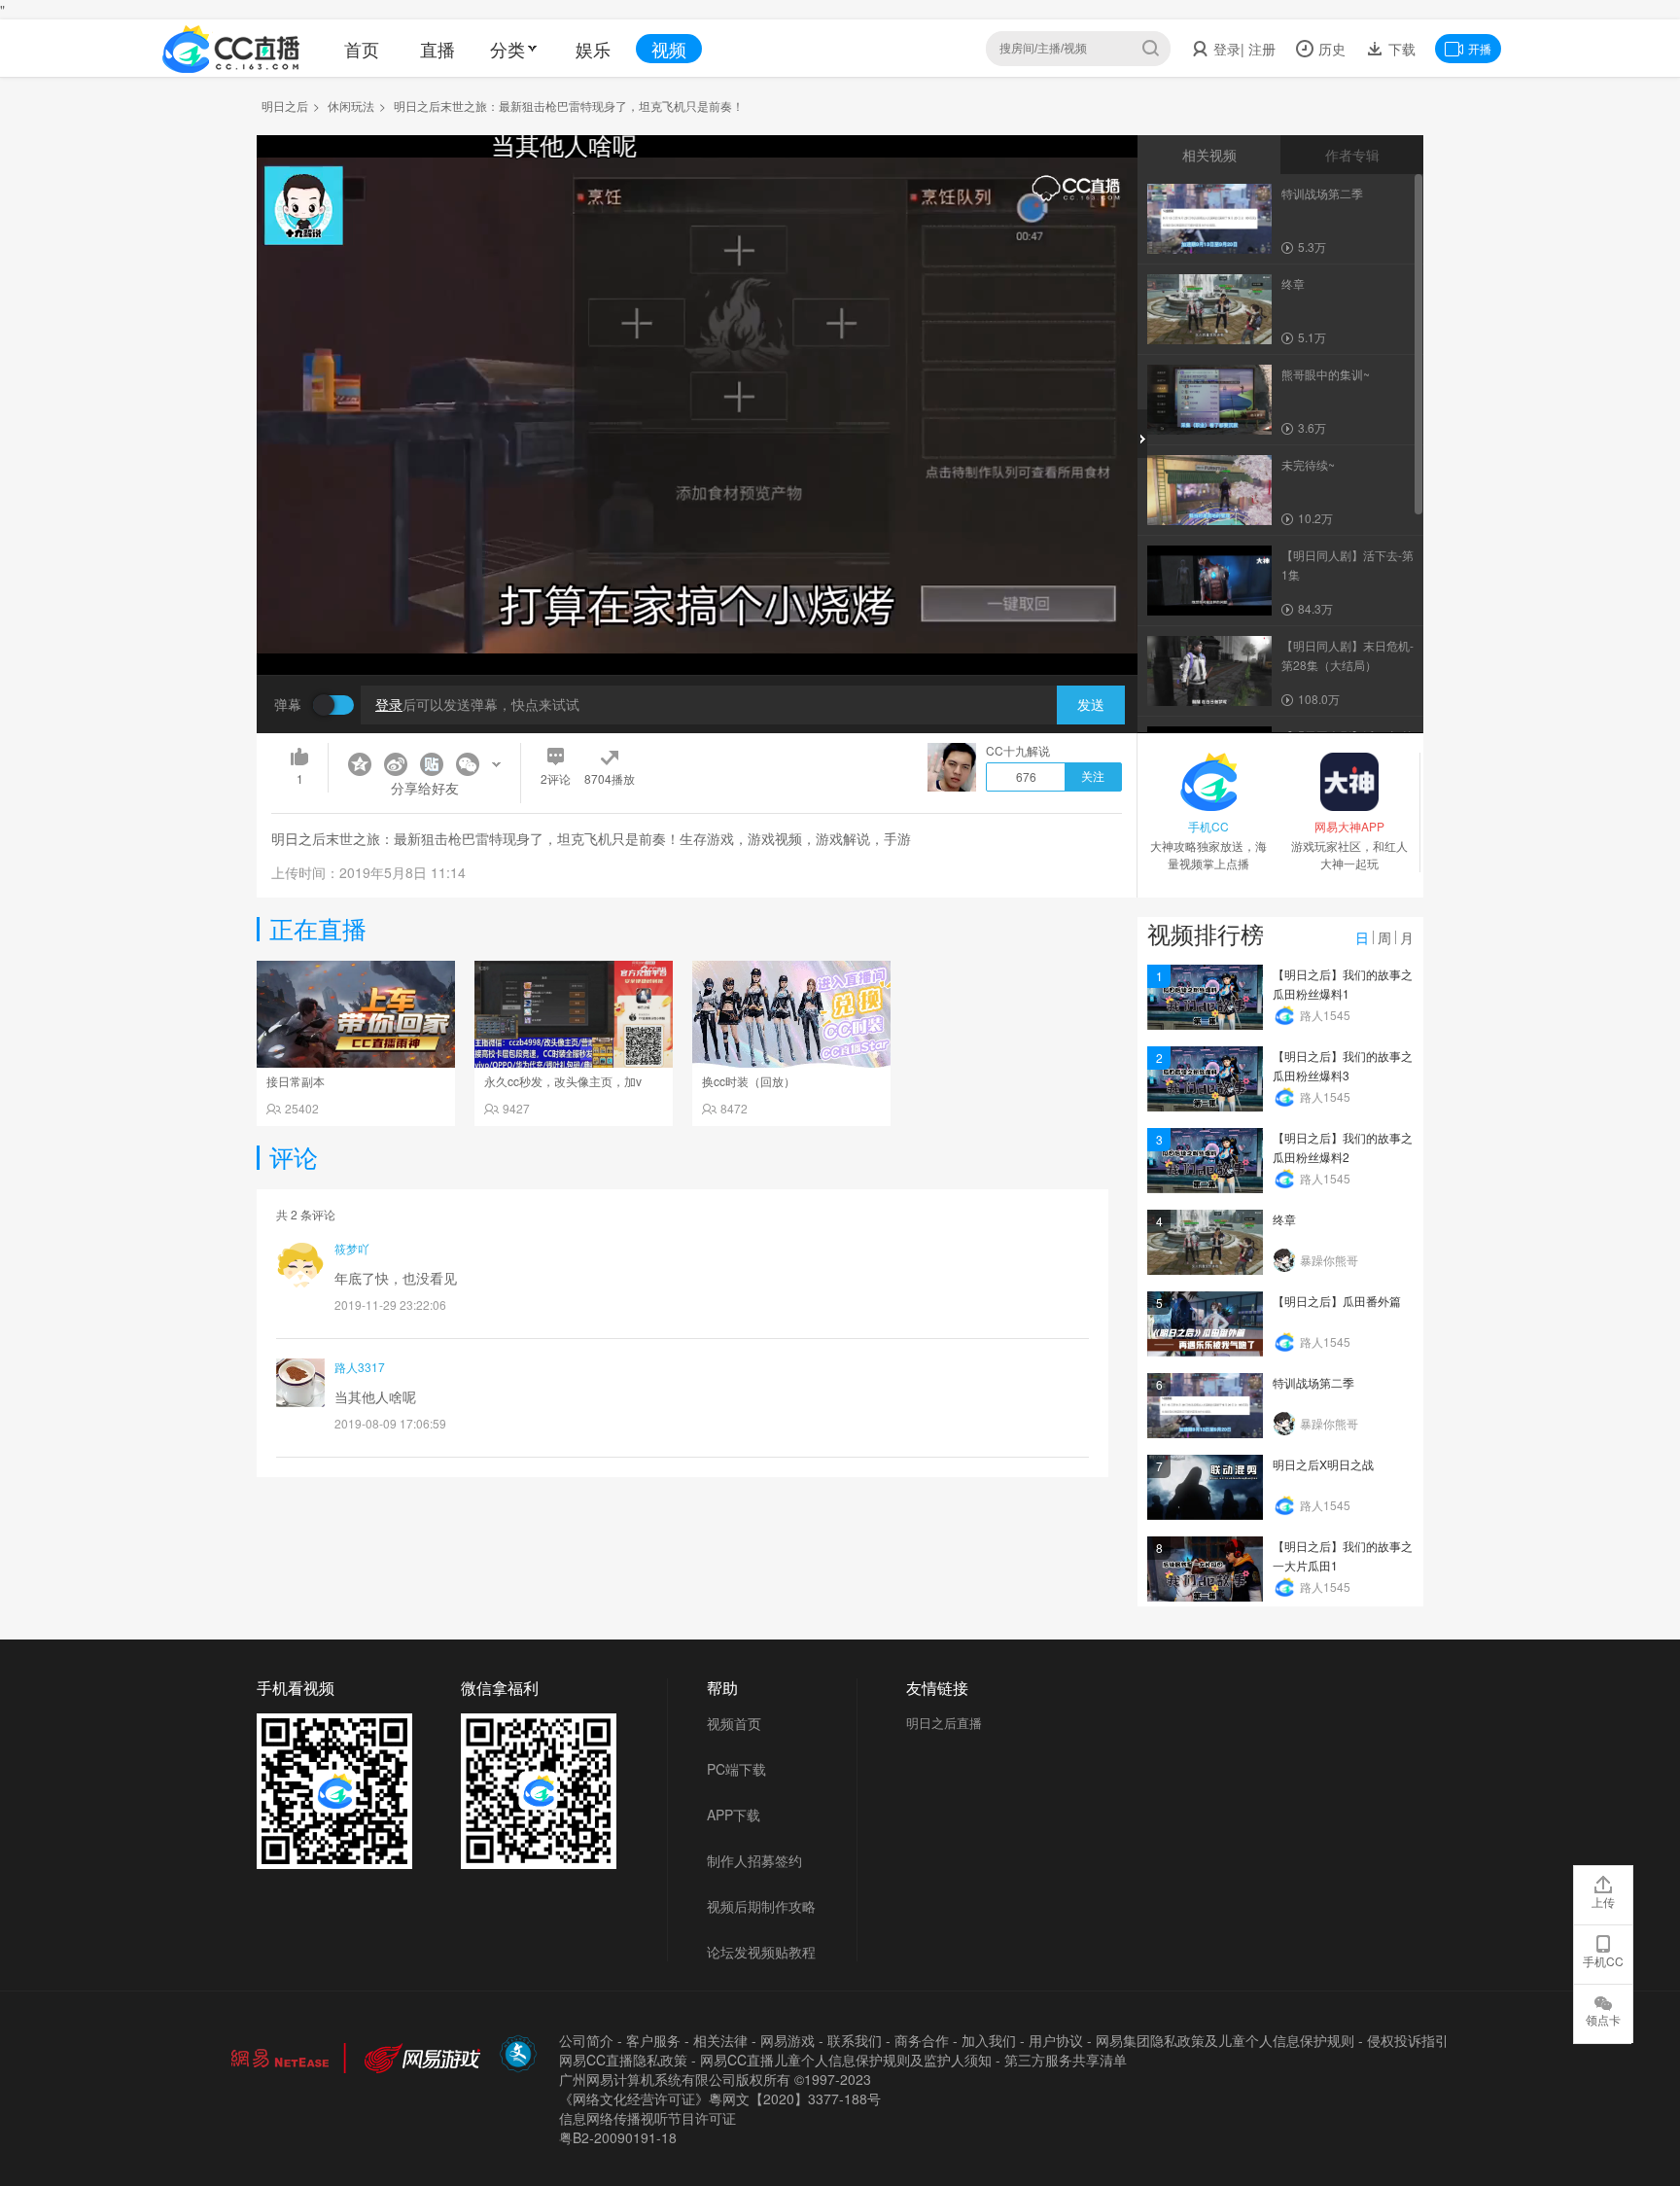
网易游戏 (787, 2040)
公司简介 (586, 2040)
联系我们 (855, 2040)
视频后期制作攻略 (761, 1906)
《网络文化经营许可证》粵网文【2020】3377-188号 (720, 2098)
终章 (1284, 1219)
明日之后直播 (944, 1723)
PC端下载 (736, 1769)
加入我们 (989, 2040)
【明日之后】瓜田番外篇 (1337, 1301)
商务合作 (922, 2040)
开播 (1480, 48)
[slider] (697, 630)
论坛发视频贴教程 (761, 1952)
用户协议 (1056, 2040)
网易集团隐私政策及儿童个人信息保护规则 (1225, 2040)
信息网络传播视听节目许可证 (647, 2118)
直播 (437, 49)
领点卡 (1603, 2019)
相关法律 (720, 2040)
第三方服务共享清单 (1066, 2060)
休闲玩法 (351, 106)
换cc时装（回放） (749, 1081)
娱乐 (593, 49)
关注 (1093, 777)
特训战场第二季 (1313, 1382)
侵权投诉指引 (1408, 2040)
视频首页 (734, 1723)
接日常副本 (296, 1081)
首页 (362, 49)
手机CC (1603, 1961)
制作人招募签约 (754, 1860)
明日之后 (285, 106)
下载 (1400, 49)
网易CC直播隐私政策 (623, 2060)
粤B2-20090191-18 (618, 2137)
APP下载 (734, 1815)
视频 (669, 49)
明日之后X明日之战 (1323, 1464)
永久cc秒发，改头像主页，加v (563, 1081)
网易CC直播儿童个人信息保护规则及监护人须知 (846, 2060)
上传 (1603, 1902)
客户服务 (653, 2040)
